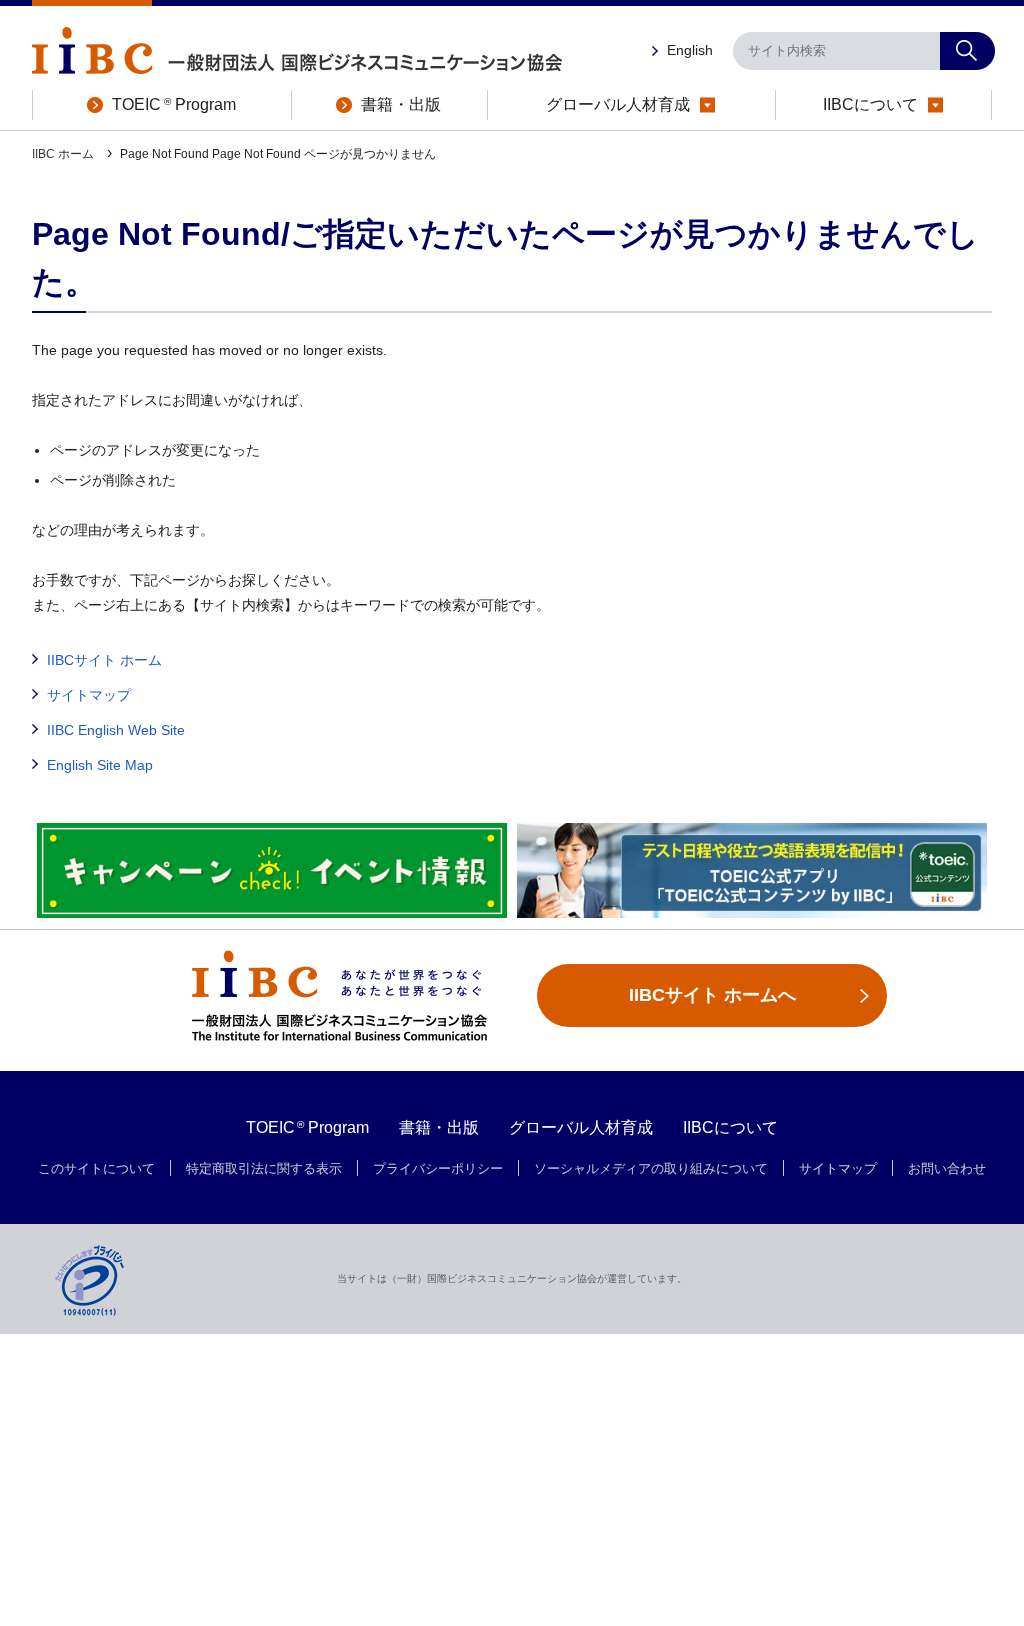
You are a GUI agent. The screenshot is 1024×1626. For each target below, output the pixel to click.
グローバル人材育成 (581, 1127)
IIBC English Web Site (116, 730)
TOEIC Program (308, 1127)
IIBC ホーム (64, 154)
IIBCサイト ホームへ (712, 995)
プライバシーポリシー (438, 1169)
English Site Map (100, 765)
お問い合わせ (947, 1169)
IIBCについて (730, 1127)
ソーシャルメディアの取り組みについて (651, 1169)
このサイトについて (96, 1169)
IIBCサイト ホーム (104, 660)
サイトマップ (89, 695)
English (690, 50)
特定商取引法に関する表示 (264, 1169)
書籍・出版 (439, 1127)
